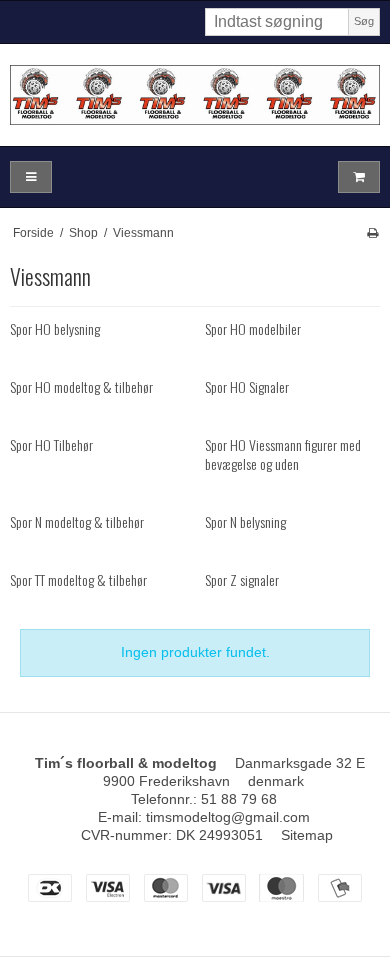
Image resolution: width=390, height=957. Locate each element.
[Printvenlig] (372, 233)
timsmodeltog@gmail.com (228, 817)
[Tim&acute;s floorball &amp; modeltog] (195, 95)
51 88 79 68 (239, 799)
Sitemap (307, 835)
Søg (364, 21)
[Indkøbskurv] (359, 177)
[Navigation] (31, 177)
